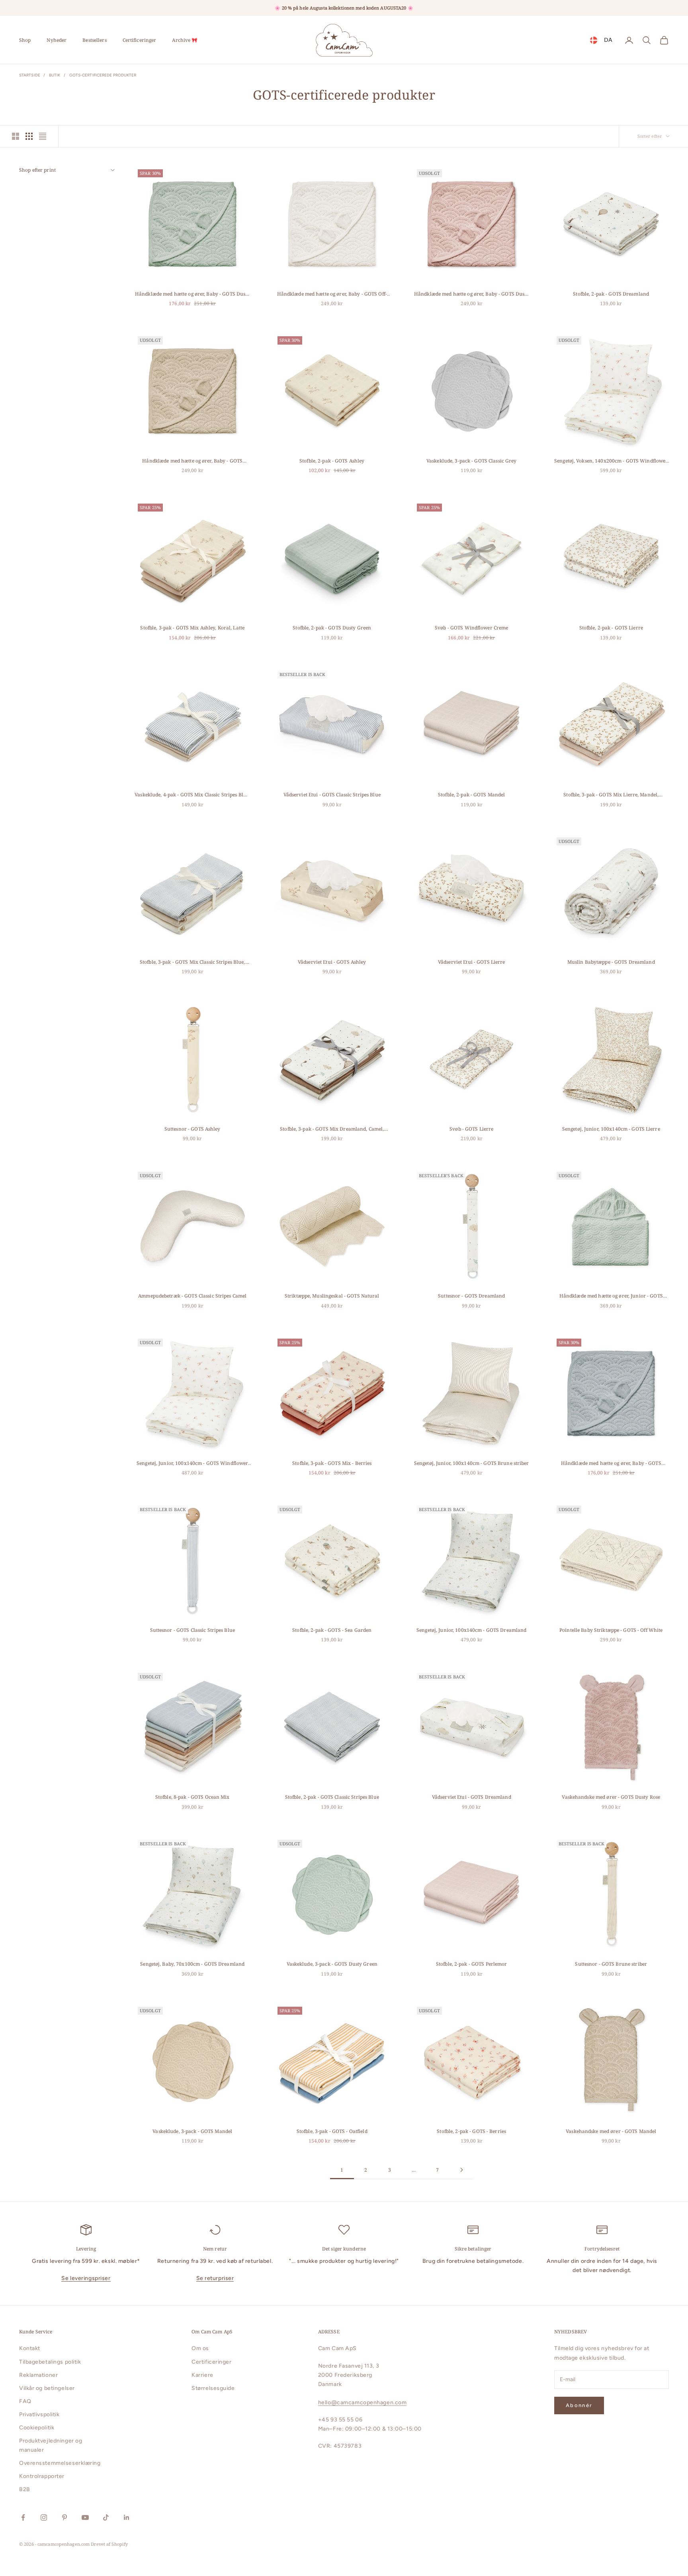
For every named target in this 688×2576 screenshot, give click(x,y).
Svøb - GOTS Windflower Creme (471, 628)
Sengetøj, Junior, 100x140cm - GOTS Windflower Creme (192, 1463)
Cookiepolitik (37, 2428)
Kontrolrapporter (42, 2476)
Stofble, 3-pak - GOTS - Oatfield (332, 2131)
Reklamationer (38, 2375)
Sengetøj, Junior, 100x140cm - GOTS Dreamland (471, 1630)
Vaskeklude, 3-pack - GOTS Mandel (192, 2131)
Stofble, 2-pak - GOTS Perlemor (472, 1964)
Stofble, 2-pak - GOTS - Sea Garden (332, 1630)
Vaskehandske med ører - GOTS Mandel (611, 2131)
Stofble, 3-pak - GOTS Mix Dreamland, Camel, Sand (332, 1129)
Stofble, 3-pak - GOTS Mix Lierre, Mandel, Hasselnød (611, 795)
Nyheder (57, 40)
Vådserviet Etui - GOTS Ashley (332, 962)
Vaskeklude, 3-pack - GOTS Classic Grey (472, 461)
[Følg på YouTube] (85, 2517)
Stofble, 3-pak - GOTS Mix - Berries (332, 1463)
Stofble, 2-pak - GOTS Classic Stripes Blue (332, 1797)
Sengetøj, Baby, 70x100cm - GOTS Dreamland (192, 1964)
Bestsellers (94, 40)
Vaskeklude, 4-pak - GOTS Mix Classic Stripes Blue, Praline (192, 795)
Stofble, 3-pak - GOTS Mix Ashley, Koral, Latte (192, 628)
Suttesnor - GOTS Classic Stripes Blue (193, 1630)
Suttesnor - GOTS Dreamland (471, 1296)
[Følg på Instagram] (44, 2517)
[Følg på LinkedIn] (127, 2517)
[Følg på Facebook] (23, 2517)
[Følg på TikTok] (106, 2517)
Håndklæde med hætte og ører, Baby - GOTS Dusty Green (193, 294)
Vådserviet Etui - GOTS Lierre (471, 962)
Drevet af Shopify (109, 2544)
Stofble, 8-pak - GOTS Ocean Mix (193, 1797)
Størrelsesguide (213, 2388)
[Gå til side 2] (461, 2170)
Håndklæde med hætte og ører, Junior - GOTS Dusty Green (611, 1296)
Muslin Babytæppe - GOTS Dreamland (611, 962)
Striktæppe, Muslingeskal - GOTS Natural (332, 1296)
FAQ (25, 2401)
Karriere (202, 2375)
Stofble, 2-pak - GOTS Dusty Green (332, 628)
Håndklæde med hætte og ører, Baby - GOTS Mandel (192, 461)
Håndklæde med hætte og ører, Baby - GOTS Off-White (332, 294)
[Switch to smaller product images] (29, 136)
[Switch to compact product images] (43, 136)
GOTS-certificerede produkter (103, 75)
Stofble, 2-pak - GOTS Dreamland (611, 294)
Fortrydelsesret (602, 2249)
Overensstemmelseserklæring (60, 2463)
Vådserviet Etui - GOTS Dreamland (472, 1797)
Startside (30, 75)
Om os (200, 2348)
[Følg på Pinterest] (64, 2517)
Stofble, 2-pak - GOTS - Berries (471, 2131)
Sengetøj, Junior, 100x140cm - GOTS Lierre (611, 1129)
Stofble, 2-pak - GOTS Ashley (332, 461)
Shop (25, 40)
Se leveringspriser (86, 2278)
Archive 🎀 (185, 40)
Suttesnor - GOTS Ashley (193, 1129)
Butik (55, 75)
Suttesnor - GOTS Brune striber (611, 1964)
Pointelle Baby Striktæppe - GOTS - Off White (611, 1630)
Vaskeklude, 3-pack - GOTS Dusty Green (332, 1964)
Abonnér (579, 2405)
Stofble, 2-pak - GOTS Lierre (611, 628)
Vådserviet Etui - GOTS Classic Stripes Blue (332, 795)
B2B (25, 2489)
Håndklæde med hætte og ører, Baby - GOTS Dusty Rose (472, 294)
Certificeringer (140, 40)
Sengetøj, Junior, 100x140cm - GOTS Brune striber (472, 1463)
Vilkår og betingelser (47, 2388)
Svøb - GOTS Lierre (471, 1129)
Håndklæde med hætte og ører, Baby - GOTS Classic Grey (611, 1463)
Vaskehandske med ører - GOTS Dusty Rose (611, 1797)
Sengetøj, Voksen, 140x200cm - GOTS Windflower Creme (611, 461)
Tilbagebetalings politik (50, 2362)
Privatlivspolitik (39, 2414)
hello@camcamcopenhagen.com (363, 2403)
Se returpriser (215, 2278)
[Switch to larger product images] (16, 136)
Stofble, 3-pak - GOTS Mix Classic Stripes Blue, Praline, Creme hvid (193, 962)
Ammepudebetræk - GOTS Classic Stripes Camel (192, 1296)
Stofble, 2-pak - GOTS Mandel (471, 795)
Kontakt (30, 2348)
